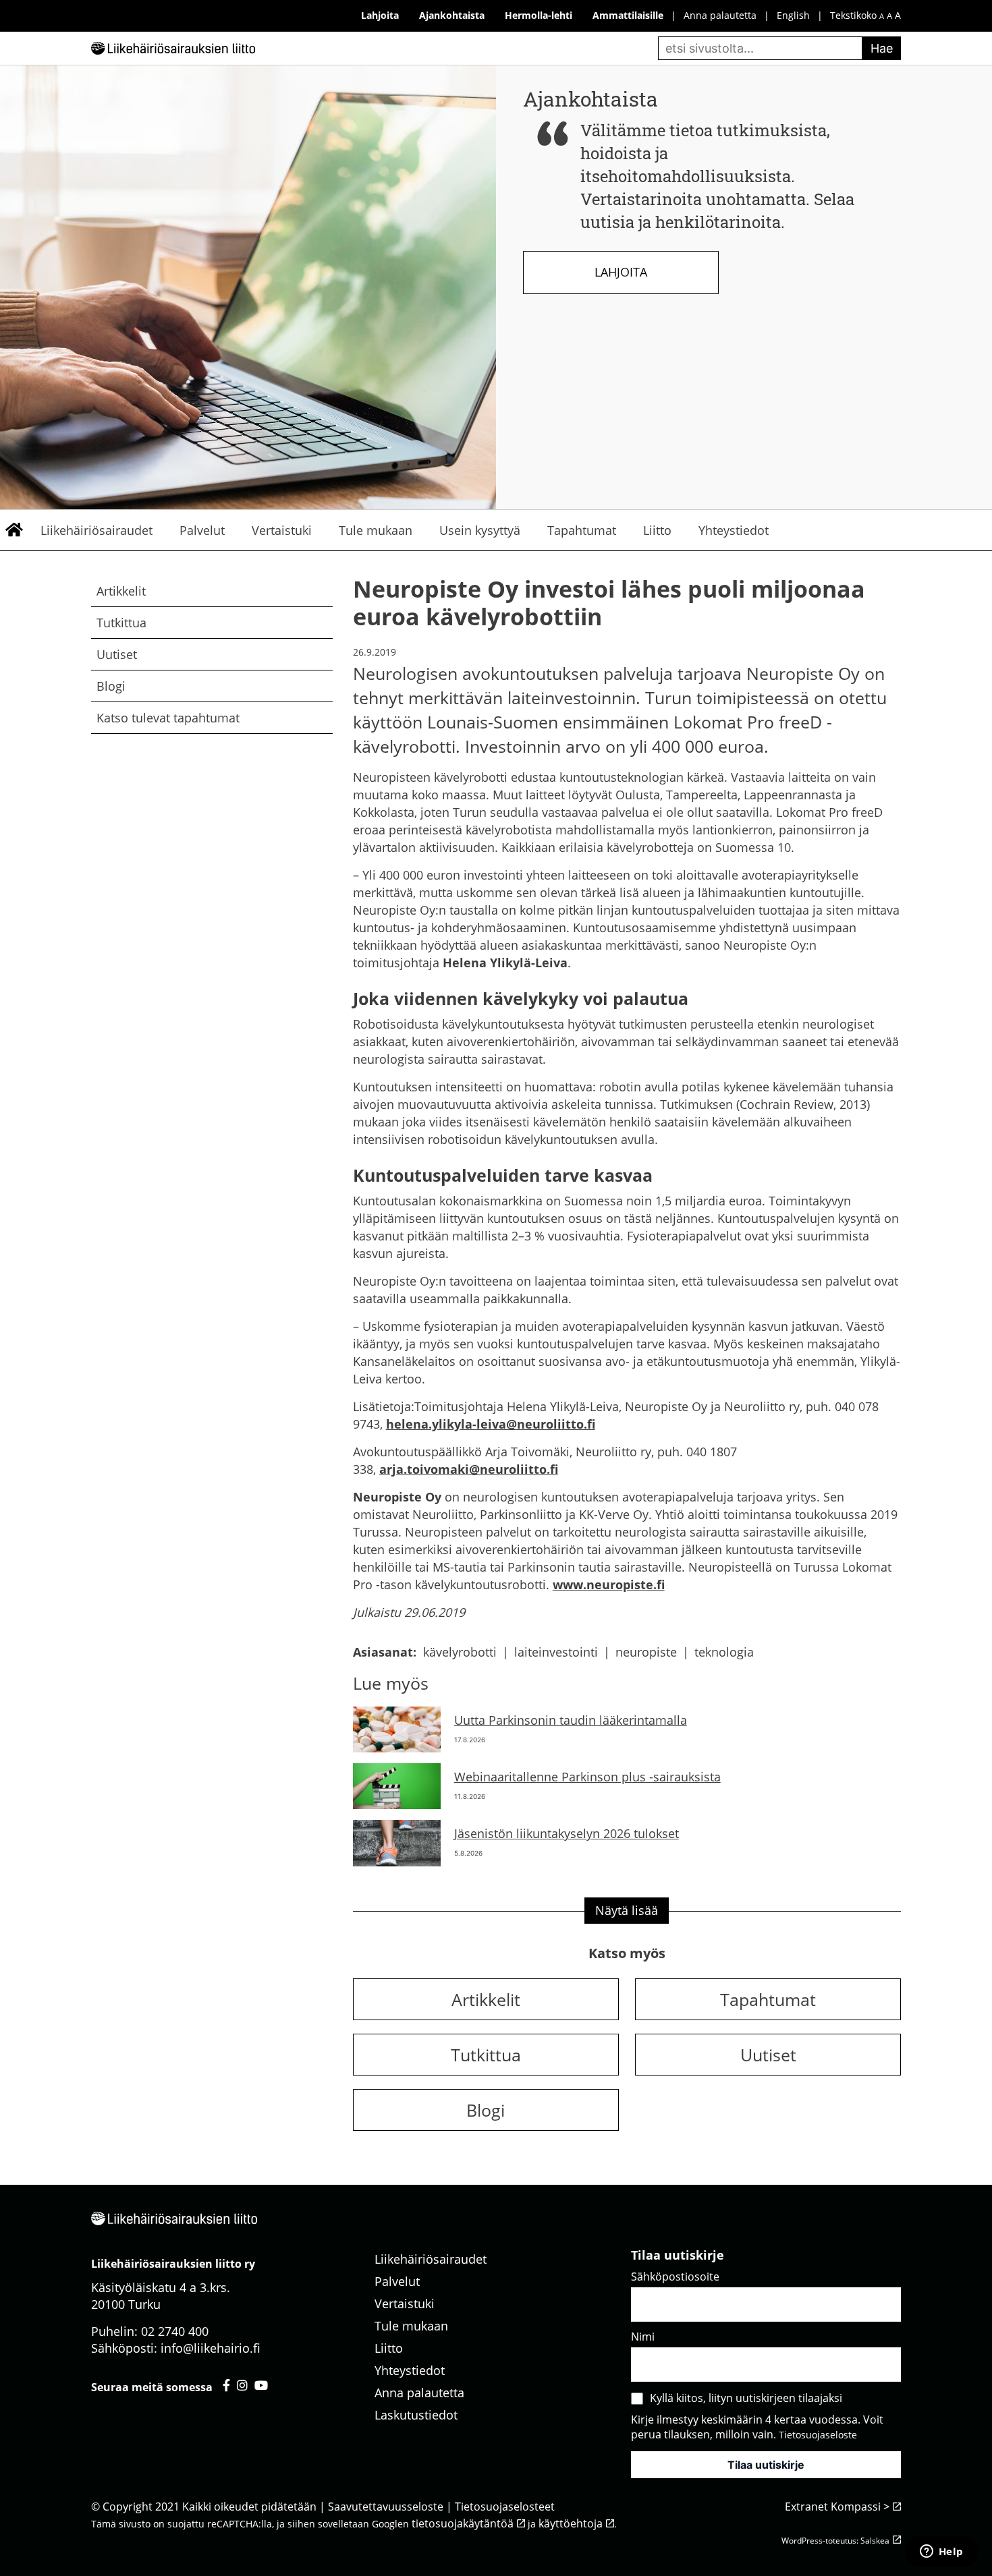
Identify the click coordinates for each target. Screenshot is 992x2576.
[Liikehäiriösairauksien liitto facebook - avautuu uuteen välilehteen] (226, 2385)
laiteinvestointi (556, 1652)
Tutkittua (121, 623)
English (793, 15)
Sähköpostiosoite (675, 2277)
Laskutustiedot (416, 2415)
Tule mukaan (376, 530)
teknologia (724, 1652)
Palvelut (202, 530)
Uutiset (117, 654)
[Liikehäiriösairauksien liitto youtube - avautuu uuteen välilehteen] (261, 2385)
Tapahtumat (582, 530)
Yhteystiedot (734, 530)
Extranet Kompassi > (837, 2507)
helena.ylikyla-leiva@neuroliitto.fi (491, 1424)
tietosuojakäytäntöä (463, 2523)
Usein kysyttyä (480, 530)
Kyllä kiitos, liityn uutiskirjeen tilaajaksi (746, 2398)
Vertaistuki (282, 530)
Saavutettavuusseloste (386, 2507)
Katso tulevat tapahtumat (168, 718)
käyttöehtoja (571, 2523)
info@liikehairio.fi (211, 2348)
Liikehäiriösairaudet (97, 530)
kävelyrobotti (460, 1652)
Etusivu (13, 530)
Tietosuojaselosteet (505, 2507)
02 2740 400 (175, 2331)
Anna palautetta (720, 15)
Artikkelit (121, 591)
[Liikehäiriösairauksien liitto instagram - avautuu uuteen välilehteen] (242, 2385)
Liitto (657, 530)
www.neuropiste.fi (609, 1584)
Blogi (111, 686)
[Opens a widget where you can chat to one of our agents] (941, 2552)
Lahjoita (621, 272)
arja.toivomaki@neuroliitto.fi (469, 1469)
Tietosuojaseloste (818, 2435)
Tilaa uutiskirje (766, 2465)
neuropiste (646, 1652)
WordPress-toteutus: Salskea (835, 2541)
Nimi (643, 2337)
